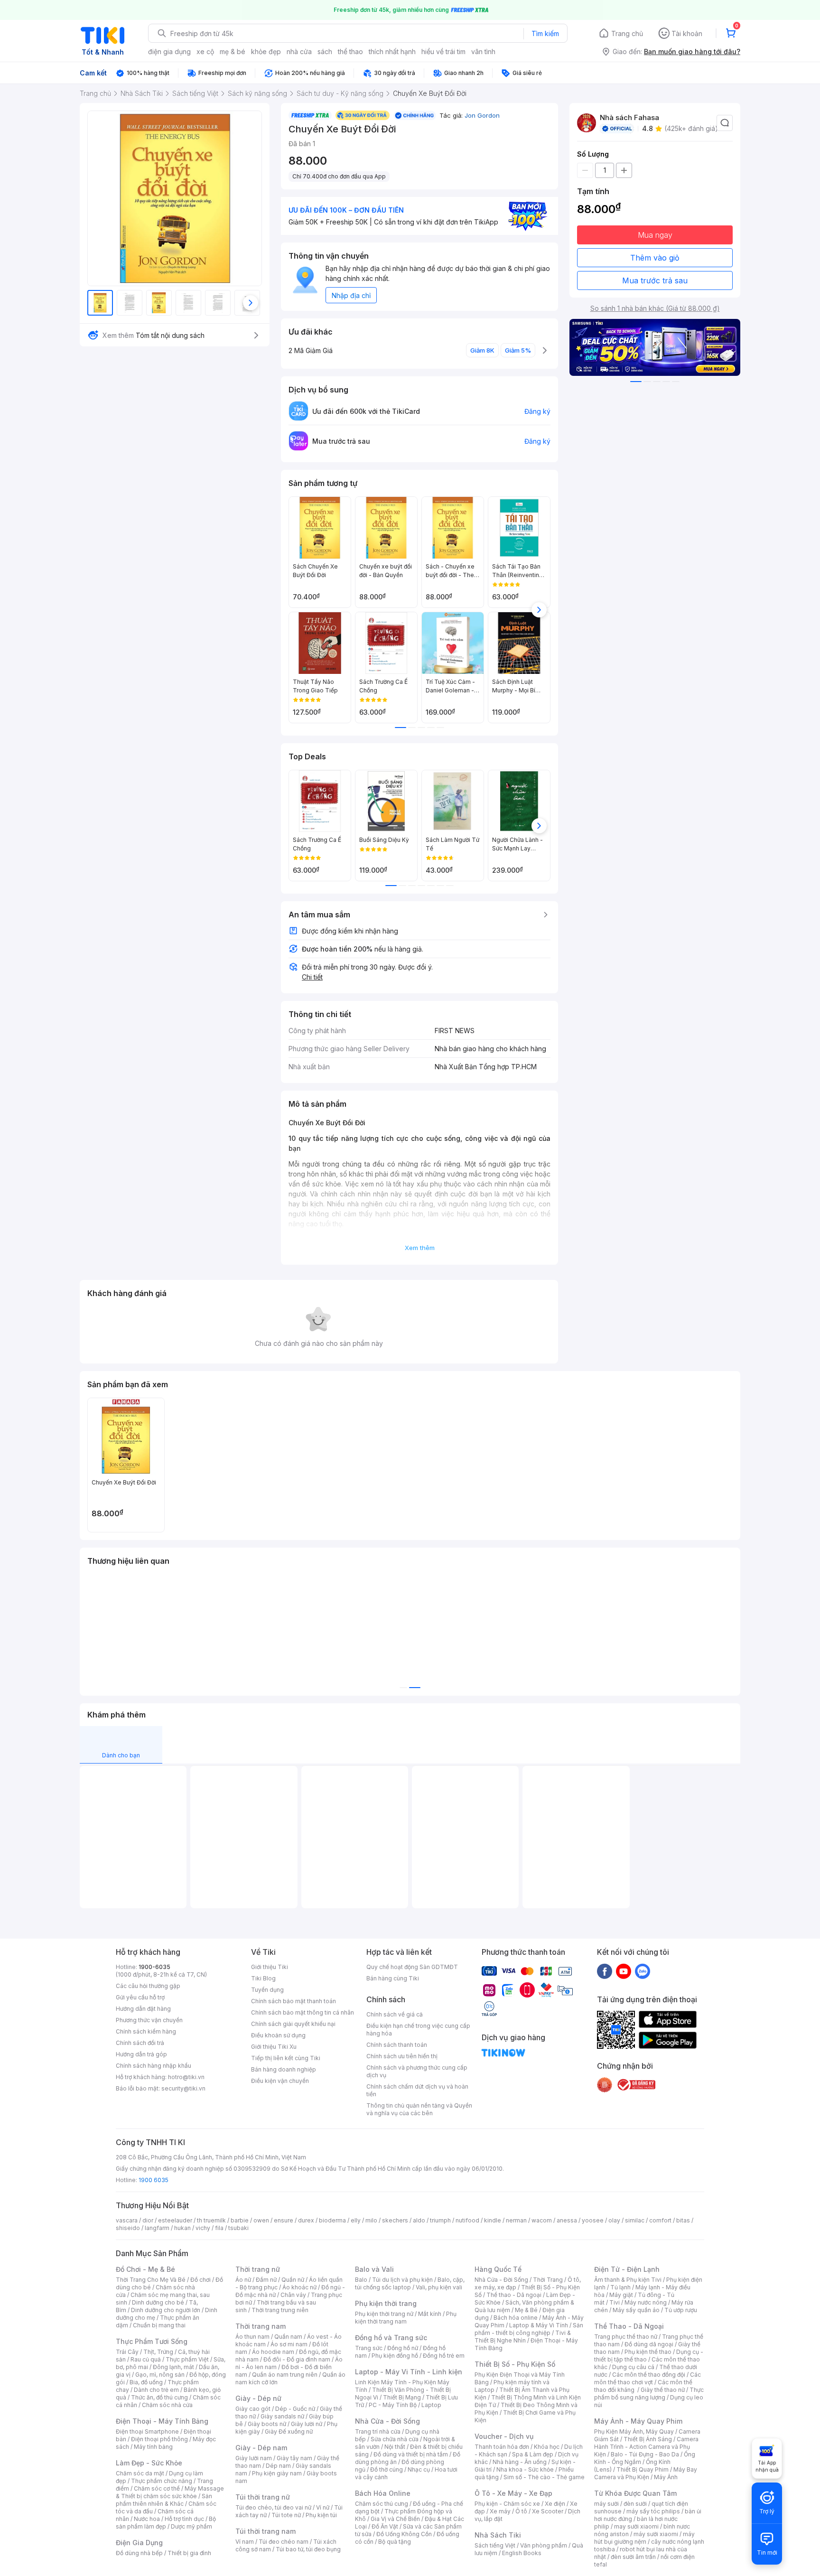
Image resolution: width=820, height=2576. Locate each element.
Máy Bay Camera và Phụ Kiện (646, 2473)
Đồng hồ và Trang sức (391, 2338)
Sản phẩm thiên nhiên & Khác (164, 2500)
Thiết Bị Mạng (402, 2397)
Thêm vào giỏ (655, 258)
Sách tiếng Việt (495, 2545)
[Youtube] (624, 1971)
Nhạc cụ (419, 2469)
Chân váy (293, 2295)
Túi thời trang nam (266, 2531)
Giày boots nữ (267, 2424)
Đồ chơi (200, 2280)
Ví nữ (323, 2507)
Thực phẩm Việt (187, 2359)
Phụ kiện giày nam (277, 2473)
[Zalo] (643, 1971)
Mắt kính (430, 2314)
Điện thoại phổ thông (159, 2439)
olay (614, 2220)
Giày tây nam (294, 2458)
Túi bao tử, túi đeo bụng (308, 2549)
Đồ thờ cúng (387, 2469)
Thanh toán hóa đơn (502, 2447)
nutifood (467, 2220)
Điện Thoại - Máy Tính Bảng (162, 2421)
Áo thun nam (252, 2337)
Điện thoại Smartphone (147, 2431)
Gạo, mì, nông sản (160, 2375)
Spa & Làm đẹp (533, 2454)
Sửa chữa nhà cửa (395, 2439)
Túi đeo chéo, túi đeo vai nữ (273, 2507)
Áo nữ (243, 2280)
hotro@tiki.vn (186, 2077)
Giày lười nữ (307, 2424)
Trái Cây (127, 2352)
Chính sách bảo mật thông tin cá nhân (303, 2012)
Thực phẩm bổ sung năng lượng (649, 2394)
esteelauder (175, 2220)
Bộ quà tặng (395, 2542)
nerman (516, 2220)
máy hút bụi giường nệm (644, 2538)
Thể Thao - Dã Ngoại (629, 2326)
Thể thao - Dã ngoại (514, 2295)
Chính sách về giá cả (395, 2014)
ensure (284, 2220)
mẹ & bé (233, 51)
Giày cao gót (253, 2409)
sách (325, 51)
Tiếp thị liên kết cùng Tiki (286, 2058)
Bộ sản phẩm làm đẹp (166, 2523)
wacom (542, 2220)
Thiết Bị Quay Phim (643, 2469)
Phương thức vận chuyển (149, 2020)
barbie (240, 2220)
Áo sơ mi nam (289, 2344)
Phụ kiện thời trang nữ (384, 2314)
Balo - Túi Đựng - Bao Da (645, 2454)
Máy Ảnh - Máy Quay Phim (638, 2421)
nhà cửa (299, 51)
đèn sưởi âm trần (633, 2557)
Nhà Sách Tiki (498, 2535)
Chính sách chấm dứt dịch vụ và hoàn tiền (417, 2090)
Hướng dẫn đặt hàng (143, 2009)
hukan (182, 2228)
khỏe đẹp (266, 51)
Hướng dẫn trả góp (141, 2054)
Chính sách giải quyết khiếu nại (293, 2024)
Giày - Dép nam (261, 2448)
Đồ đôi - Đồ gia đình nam (297, 2359)
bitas (683, 2220)
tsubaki (238, 2228)
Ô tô (521, 2511)
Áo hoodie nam (273, 2352)
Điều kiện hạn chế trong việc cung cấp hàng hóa (418, 2030)
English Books (522, 2553)
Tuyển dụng (267, 1990)
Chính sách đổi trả (140, 2043)
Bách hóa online (516, 2318)
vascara (127, 2220)
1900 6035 (154, 2180)
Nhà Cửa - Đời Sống (387, 2421)
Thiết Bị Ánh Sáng (648, 2439)
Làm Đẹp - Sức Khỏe (149, 2463)
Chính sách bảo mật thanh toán (294, 2001)
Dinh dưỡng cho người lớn (166, 2310)
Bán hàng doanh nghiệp (284, 2069)
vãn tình (483, 51)
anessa (567, 2220)
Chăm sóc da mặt (140, 2473)
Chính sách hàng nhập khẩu (154, 2066)
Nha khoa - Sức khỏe (525, 2469)
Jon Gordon (482, 115)
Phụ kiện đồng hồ (395, 2356)
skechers (395, 2220)
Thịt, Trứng (158, 2352)
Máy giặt (621, 2295)
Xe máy (500, 2511)
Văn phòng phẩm (544, 2545)
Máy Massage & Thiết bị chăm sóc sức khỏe (170, 2492)
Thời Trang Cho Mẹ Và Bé (151, 2280)
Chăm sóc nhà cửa (167, 2405)
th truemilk (211, 2220)
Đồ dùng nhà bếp (139, 2553)
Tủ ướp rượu (681, 2310)
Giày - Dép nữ (258, 2398)
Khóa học (547, 2447)
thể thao (350, 51)
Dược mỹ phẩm (191, 2526)
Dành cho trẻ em (156, 2390)
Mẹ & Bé (526, 2310)
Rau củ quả (146, 2359)
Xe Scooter (548, 2511)
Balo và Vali (374, 2269)
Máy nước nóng (646, 2302)
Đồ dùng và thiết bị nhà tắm (411, 2454)
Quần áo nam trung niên (285, 2375)
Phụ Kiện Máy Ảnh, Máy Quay (634, 2431)
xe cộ (205, 51)
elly (356, 2220)
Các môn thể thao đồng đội (649, 2375)
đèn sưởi (635, 2504)
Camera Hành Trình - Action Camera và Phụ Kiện (646, 2447)
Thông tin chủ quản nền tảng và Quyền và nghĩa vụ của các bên (419, 2109)
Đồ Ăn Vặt (385, 2526)
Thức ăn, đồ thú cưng (159, 2397)
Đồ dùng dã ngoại (649, 2344)
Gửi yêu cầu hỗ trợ (140, 1997)
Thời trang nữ (258, 2269)
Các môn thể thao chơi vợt (648, 2378)
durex (306, 2220)
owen (261, 2220)
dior (148, 2220)
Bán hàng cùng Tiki (393, 1978)
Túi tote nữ (286, 2515)
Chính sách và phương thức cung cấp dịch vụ (417, 2071)
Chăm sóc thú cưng (382, 2504)
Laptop (431, 2405)
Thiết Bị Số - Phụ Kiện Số (515, 2364)
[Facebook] (605, 1971)
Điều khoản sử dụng (278, 2035)
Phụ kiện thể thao (648, 2352)
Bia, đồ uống (146, 2382)
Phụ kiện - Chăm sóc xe (507, 2504)
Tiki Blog (263, 1978)
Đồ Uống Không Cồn (404, 2534)
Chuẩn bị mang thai (159, 2325)
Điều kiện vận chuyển (280, 2081)
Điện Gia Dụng (139, 2543)
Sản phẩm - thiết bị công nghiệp (529, 2329)
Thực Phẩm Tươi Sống (152, 2341)
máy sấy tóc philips (653, 2511)
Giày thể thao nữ (663, 2390)
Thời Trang (548, 2280)
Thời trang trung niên (280, 2310)
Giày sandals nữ (282, 2416)
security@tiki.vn (183, 2088)
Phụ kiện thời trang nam (406, 2318)
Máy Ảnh (666, 2477)
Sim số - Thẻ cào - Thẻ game (544, 2477)
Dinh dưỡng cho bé (158, 2302)
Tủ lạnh (620, 2287)
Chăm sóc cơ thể (157, 2488)
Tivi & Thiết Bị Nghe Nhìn (523, 2337)
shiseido (128, 2228)
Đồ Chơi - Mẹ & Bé (145, 2269)
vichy (203, 2228)
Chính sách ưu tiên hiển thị (402, 2056)
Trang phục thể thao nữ (626, 2337)
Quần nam (288, 2337)
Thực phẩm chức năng (162, 2481)
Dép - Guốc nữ (295, 2409)
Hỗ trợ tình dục (184, 2519)
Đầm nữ (266, 2280)
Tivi (615, 2302)
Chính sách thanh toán (397, 2045)
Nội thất (395, 2447)
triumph (440, 2220)
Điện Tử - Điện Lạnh (627, 2269)
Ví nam (245, 2542)
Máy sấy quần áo (636, 2310)
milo (371, 2220)
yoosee (593, 2220)
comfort (660, 2220)
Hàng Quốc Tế (498, 2269)
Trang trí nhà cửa (378, 2431)
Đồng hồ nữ (403, 2348)
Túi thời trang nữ (263, 2497)
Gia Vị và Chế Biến (395, 2519)
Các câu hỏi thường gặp (148, 1986)
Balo (361, 2280)
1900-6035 (154, 1967)
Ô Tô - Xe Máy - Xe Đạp (513, 2493)
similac (635, 2220)
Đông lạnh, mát (173, 2367)
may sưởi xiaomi (636, 2526)
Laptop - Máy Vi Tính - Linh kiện (409, 2372)
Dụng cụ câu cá (633, 2367)
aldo (419, 2220)
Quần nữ (293, 2280)
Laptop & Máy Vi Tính (539, 2325)
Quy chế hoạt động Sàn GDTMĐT (412, 1967)
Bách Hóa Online (383, 2493)
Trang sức (369, 2348)
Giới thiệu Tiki (270, 1967)
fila (219, 2228)
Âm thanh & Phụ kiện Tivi (628, 2280)
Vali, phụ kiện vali (439, 2287)
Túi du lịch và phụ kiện (402, 2280)
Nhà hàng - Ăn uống (520, 2462)
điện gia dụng (169, 51)
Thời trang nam (261, 2326)
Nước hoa (147, 2519)
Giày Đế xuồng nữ (289, 2431)
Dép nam (278, 2466)
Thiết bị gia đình (189, 2553)
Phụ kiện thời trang (386, 2303)
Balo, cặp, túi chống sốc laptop (410, 2283)
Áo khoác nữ (299, 2287)
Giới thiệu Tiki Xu (274, 2047)
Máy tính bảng (153, 2447)
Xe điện (555, 2504)
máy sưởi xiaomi (656, 2534)
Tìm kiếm (545, 33)
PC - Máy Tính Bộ (393, 2405)
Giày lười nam (254, 2458)
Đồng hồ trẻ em (444, 2356)
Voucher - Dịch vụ (504, 2436)
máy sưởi (606, 2504)
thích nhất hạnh (392, 51)
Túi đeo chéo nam (284, 2542)
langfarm (157, 2228)
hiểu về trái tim (443, 51)
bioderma (332, 2220)
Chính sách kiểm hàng (146, 2031)
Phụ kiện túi (321, 2515)
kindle (493, 2220)
